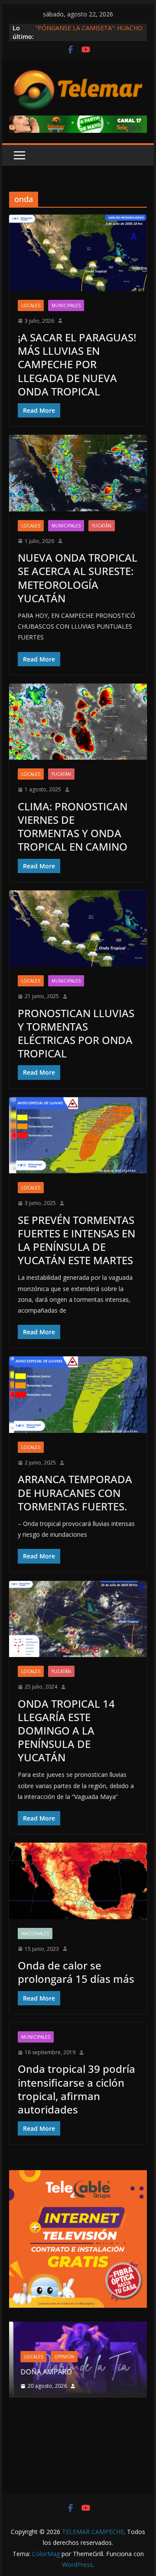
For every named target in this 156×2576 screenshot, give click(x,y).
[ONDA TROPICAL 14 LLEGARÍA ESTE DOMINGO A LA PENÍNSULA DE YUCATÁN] (78, 1619)
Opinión (60, 2357)
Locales (31, 305)
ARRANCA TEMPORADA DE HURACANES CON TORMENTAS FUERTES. (75, 1492)
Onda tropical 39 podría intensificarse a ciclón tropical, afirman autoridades (76, 2089)
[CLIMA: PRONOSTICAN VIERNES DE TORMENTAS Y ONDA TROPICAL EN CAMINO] (78, 722)
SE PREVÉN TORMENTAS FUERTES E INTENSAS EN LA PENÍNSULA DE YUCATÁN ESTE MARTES (76, 1240)
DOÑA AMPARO (44, 2372)
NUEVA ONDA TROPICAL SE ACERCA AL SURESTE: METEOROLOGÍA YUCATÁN (78, 578)
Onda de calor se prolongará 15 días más (76, 1972)
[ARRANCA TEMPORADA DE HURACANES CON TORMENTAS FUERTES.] (78, 1394)
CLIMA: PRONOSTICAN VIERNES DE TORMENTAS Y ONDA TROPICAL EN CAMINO (73, 827)
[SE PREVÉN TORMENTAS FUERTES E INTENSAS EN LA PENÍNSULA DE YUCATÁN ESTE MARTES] (78, 1135)
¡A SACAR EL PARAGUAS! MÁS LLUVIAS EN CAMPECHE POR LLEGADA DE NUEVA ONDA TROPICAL (77, 364)
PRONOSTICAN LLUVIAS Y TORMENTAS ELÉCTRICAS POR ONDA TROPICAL (76, 1033)
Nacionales (35, 1934)
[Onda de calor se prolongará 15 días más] (78, 1881)
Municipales (66, 305)
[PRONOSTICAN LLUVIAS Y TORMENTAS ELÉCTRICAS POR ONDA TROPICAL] (78, 928)
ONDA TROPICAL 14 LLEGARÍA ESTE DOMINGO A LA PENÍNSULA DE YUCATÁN (66, 1731)
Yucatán (102, 526)
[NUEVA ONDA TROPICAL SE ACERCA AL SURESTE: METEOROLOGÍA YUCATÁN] (78, 473)
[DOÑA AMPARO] (78, 2327)
